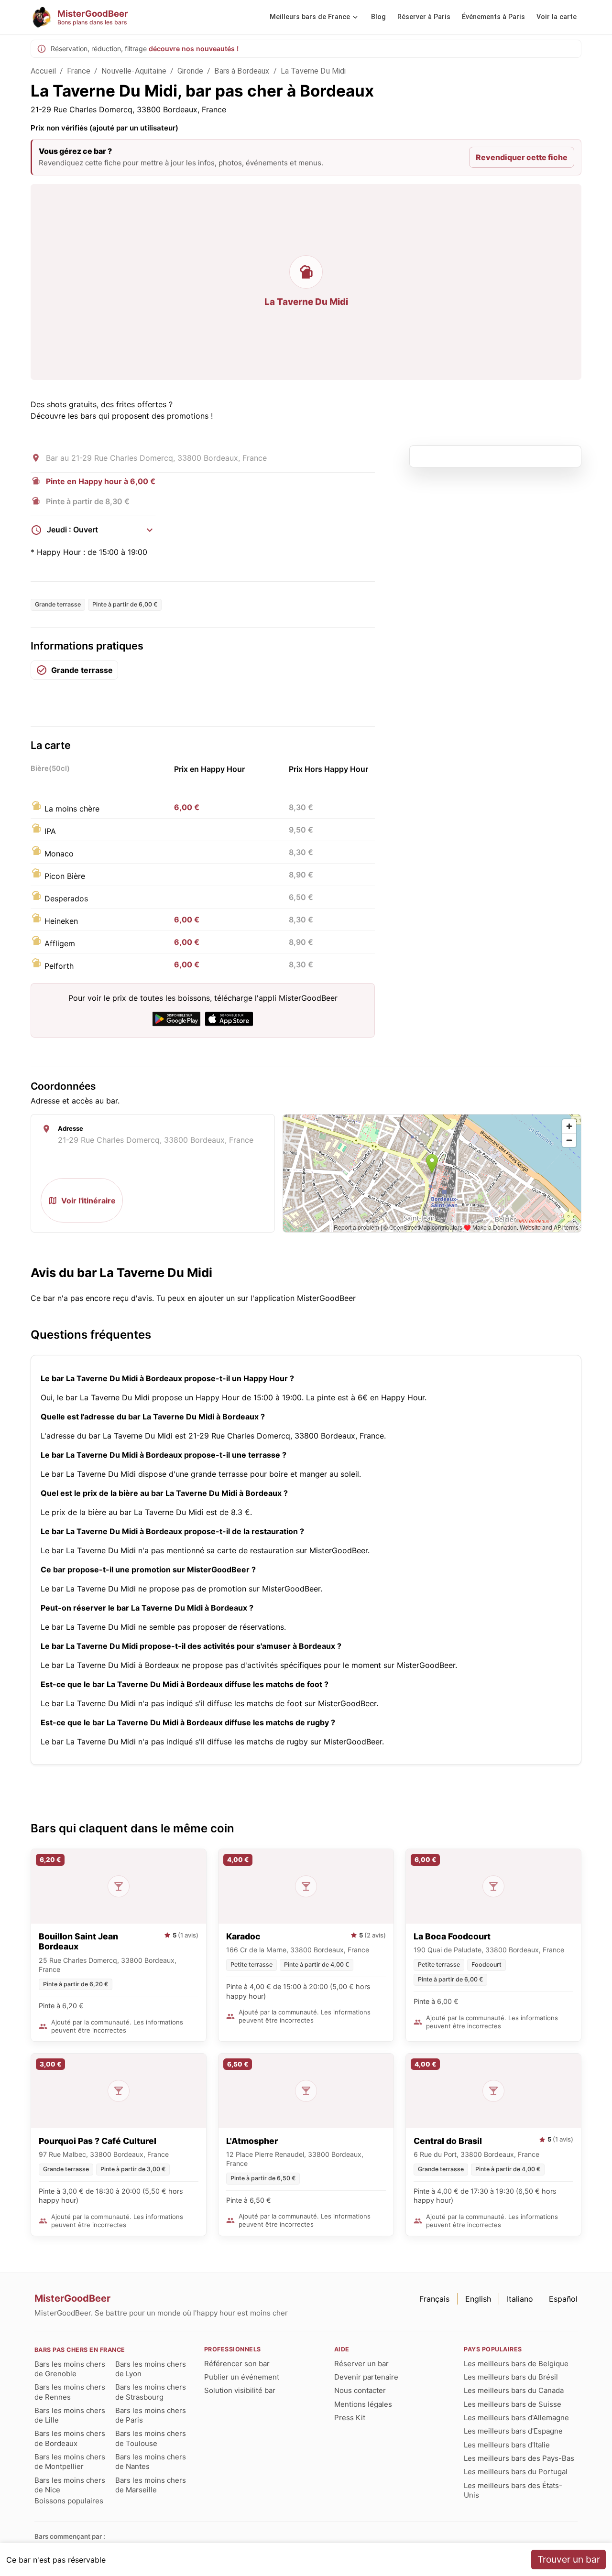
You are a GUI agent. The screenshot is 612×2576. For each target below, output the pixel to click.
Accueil (43, 71)
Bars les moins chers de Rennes (70, 2392)
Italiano (520, 2299)
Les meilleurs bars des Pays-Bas (519, 2458)
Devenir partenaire (366, 2377)
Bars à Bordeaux (242, 71)
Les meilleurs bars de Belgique (516, 2364)
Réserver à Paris (424, 17)
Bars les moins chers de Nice (70, 2485)
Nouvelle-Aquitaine (134, 71)
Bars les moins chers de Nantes (151, 2462)
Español (563, 2299)
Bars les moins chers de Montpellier (70, 2462)
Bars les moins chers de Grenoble (70, 2369)
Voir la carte (557, 17)
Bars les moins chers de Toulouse (151, 2438)
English (478, 2299)
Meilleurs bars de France (310, 17)
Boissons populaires (69, 2501)
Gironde (190, 71)
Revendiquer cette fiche (522, 157)
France (79, 71)
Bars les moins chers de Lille (70, 2415)
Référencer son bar (237, 2364)
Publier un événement (242, 2377)
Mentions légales (363, 2404)
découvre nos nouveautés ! (194, 49)
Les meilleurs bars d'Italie (507, 2445)
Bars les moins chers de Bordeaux (70, 2438)
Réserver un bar (361, 2364)
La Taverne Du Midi (313, 71)
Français (434, 2299)
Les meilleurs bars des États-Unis (513, 2490)
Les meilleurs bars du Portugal (516, 2472)
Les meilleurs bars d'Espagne (513, 2431)
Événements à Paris (493, 17)
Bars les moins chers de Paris (151, 2415)
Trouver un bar (569, 2559)
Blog (378, 17)
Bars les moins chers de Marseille (151, 2485)
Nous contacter (360, 2390)
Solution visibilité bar (240, 2390)
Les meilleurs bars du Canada (514, 2390)
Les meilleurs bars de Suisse (513, 2404)
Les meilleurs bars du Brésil (511, 2377)
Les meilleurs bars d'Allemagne (516, 2418)
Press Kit (350, 2418)
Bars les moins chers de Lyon (151, 2369)
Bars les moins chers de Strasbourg (151, 2392)
